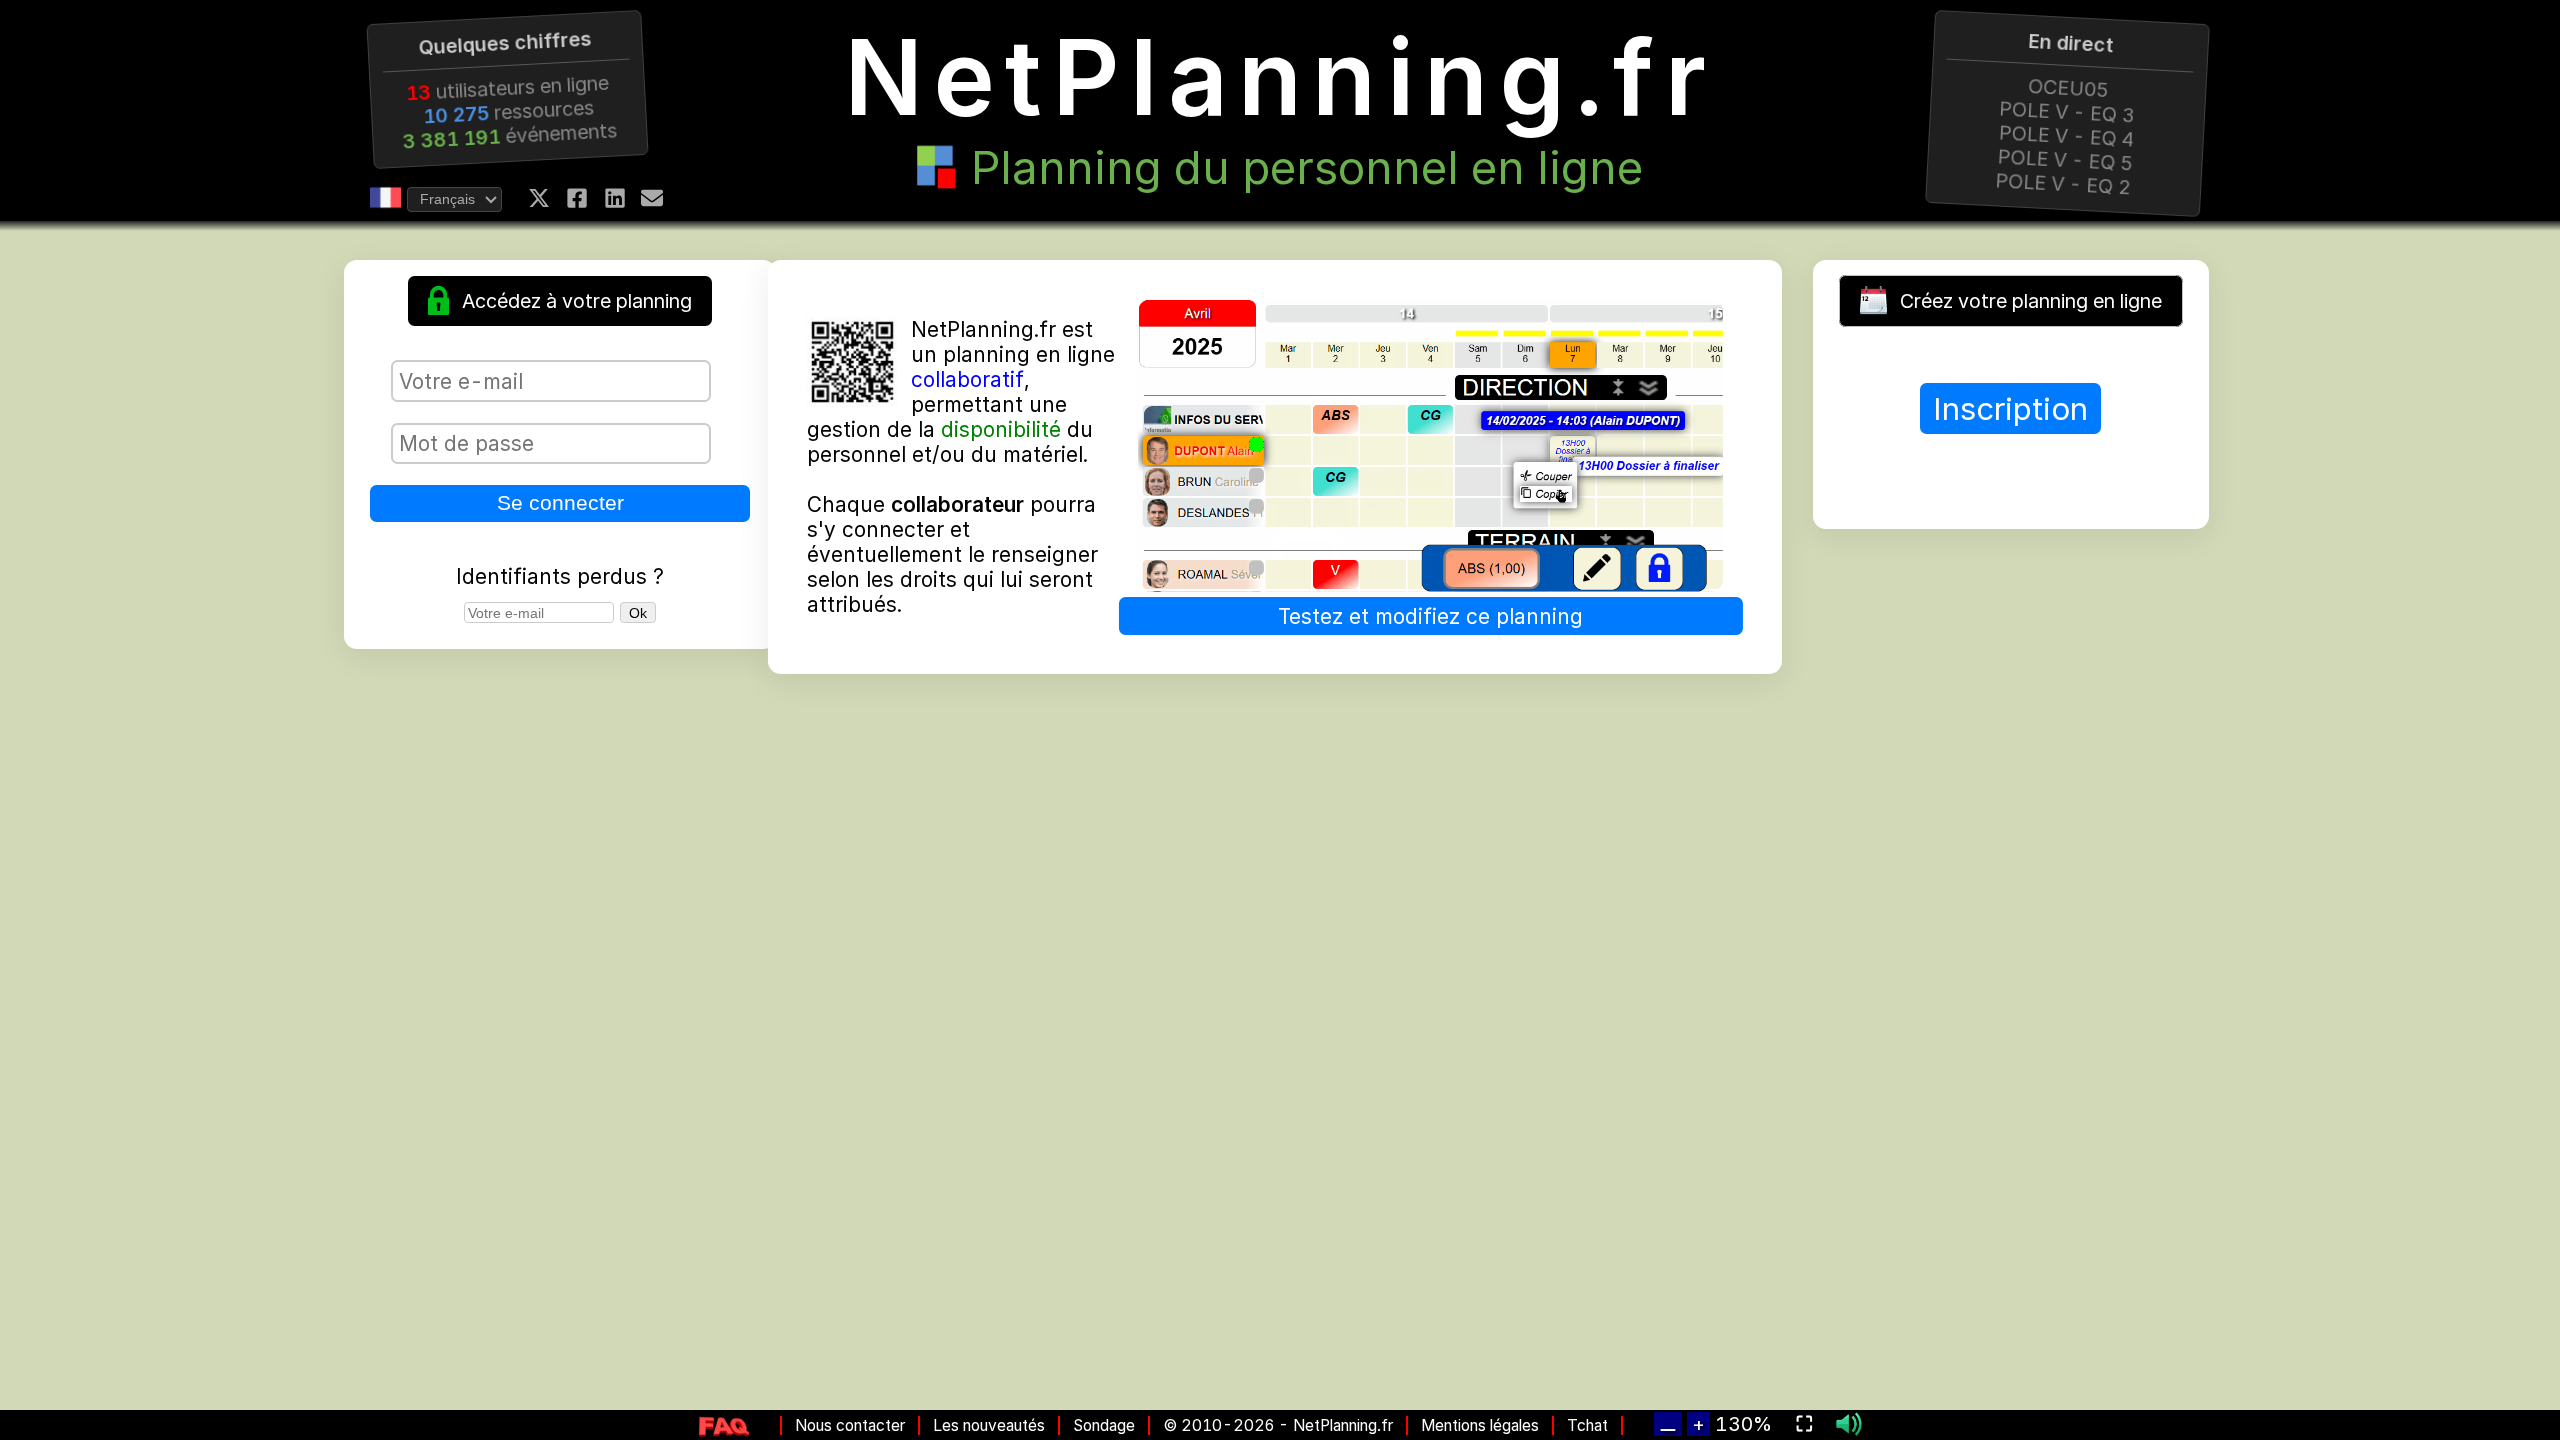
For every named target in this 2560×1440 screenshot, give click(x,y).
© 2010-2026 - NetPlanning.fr (1278, 1425)
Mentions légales (1480, 1425)
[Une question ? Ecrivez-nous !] (652, 198)
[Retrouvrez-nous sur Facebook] (577, 198)
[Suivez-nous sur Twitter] (539, 198)
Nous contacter (850, 1425)
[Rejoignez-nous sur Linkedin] (615, 198)
